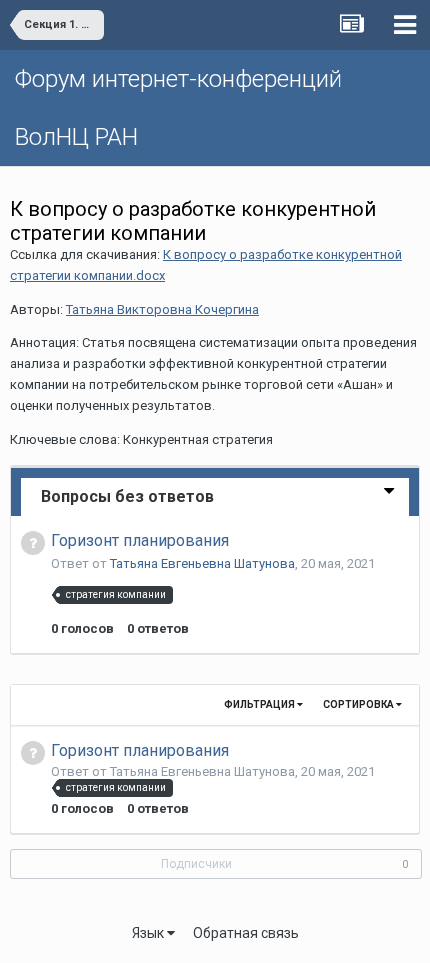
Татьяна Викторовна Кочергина (162, 309)
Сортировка (359, 704)
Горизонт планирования (140, 540)
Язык (149, 933)
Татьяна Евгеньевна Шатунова (202, 563)
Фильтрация (260, 704)
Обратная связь (246, 933)
